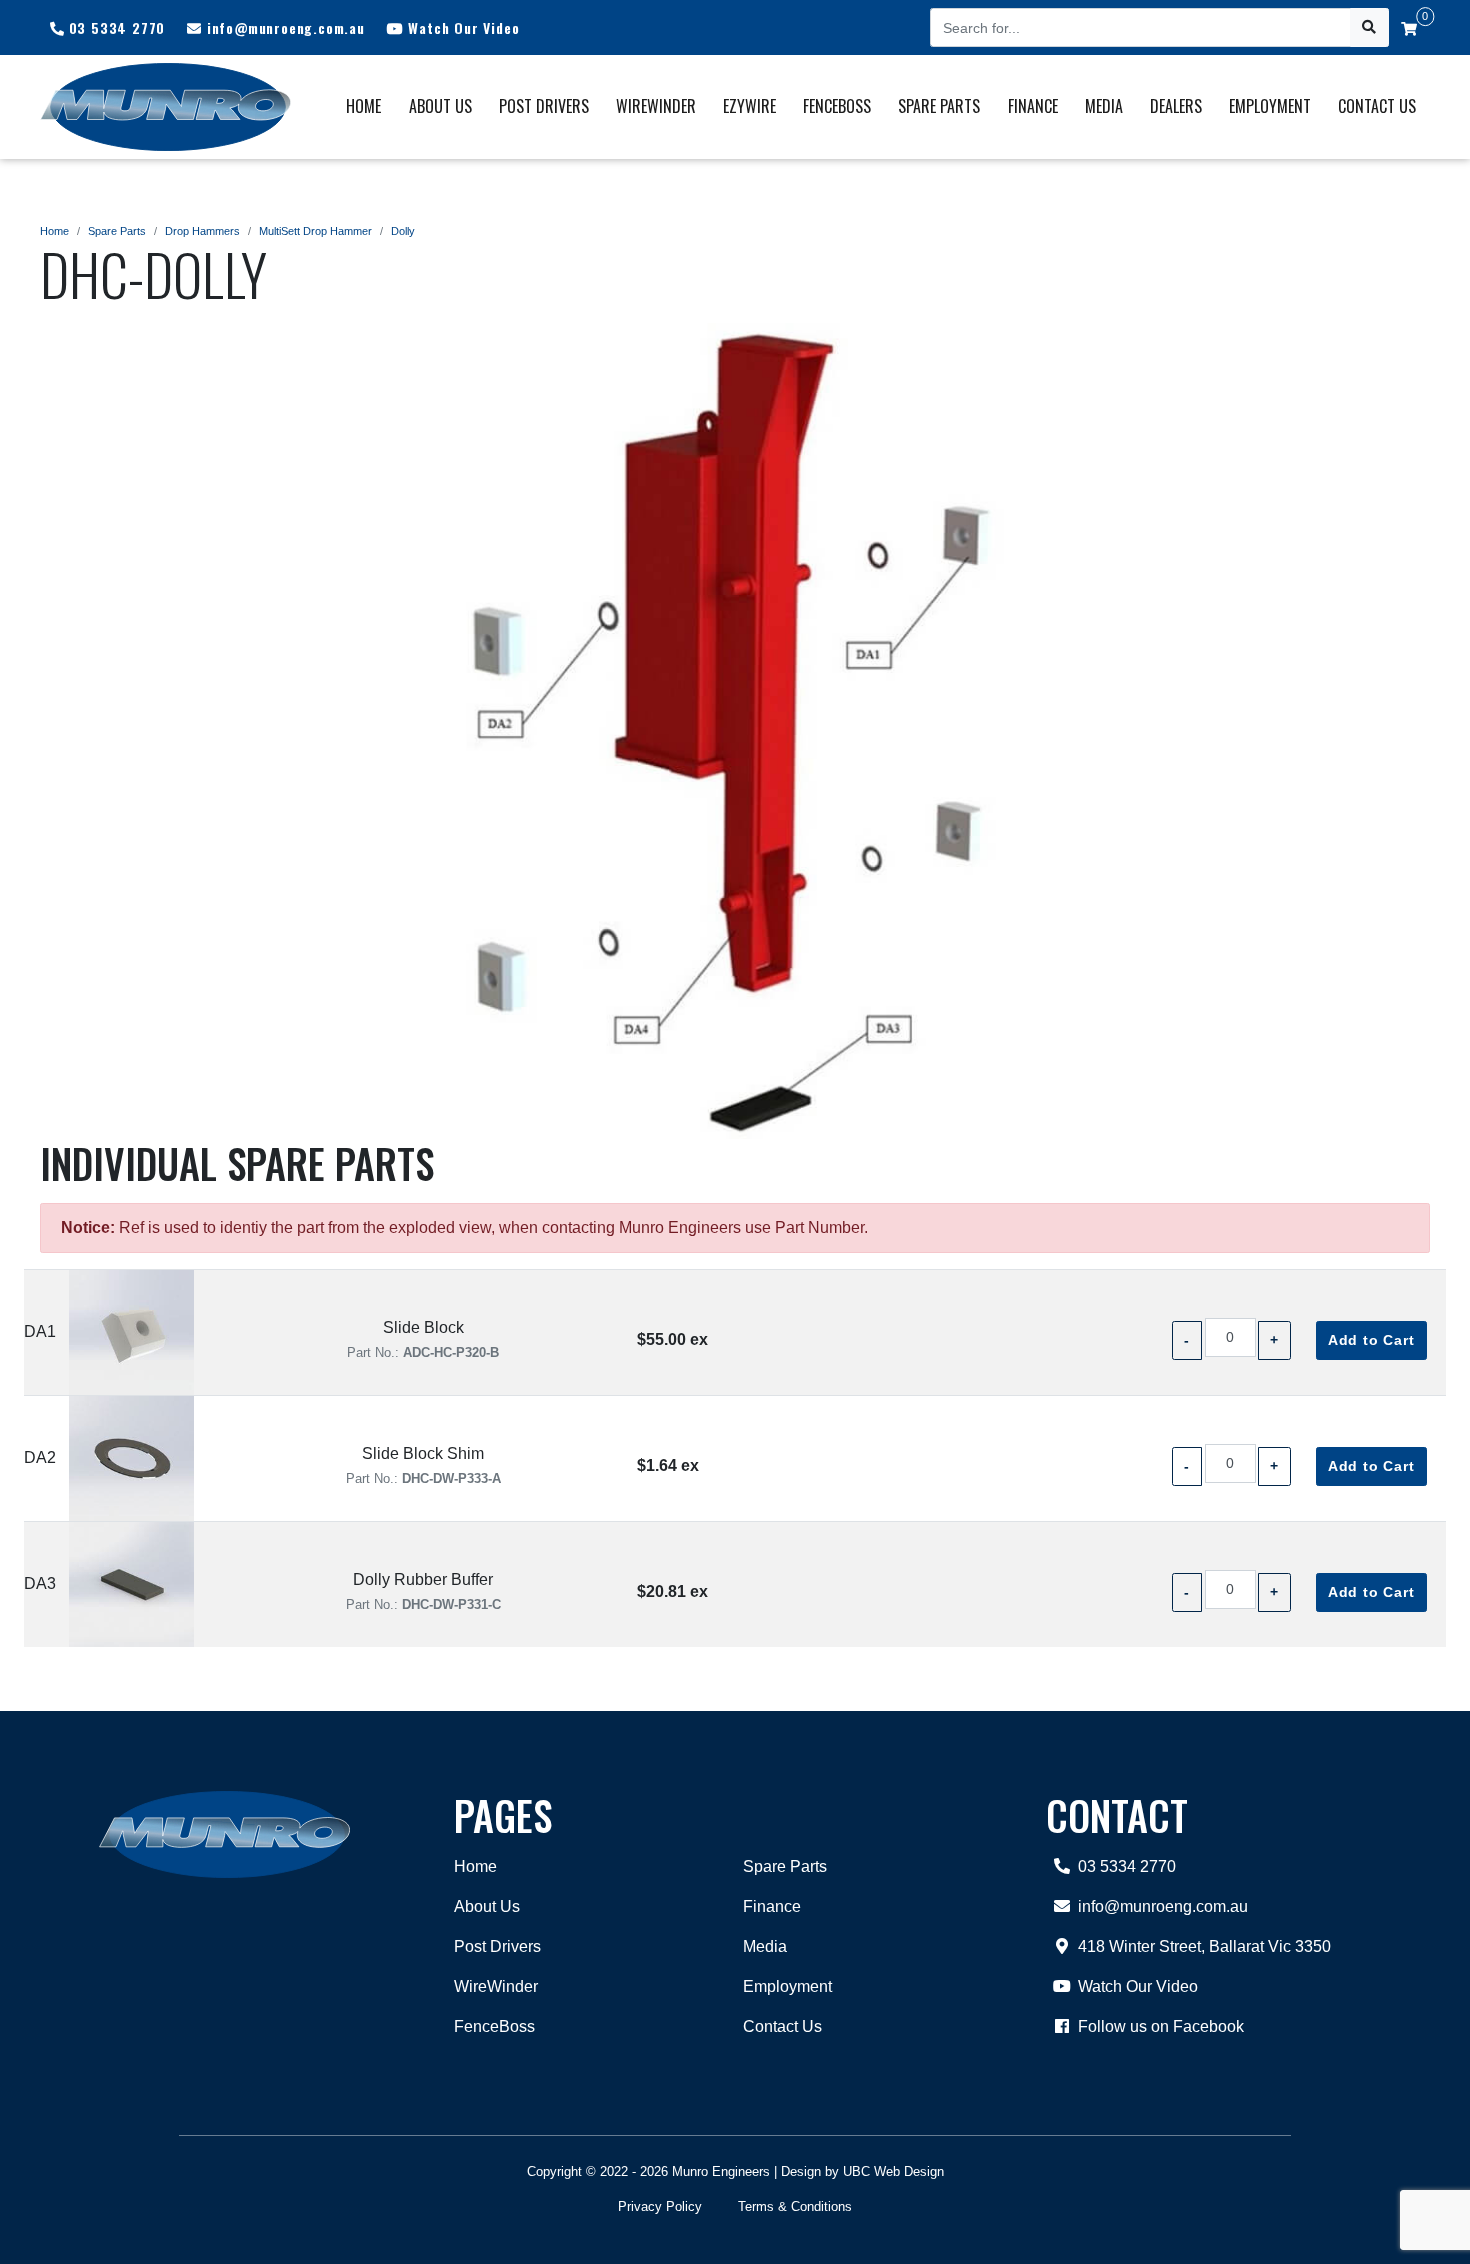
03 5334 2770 (1127, 1866)
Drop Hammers (202, 231)
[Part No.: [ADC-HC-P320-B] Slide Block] (131, 1332)
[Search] (1369, 27)
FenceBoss (494, 2026)
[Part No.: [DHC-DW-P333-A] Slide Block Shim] (131, 1458)
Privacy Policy (660, 2206)
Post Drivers (497, 1946)
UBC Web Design (893, 2171)
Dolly (403, 231)
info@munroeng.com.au (1163, 1906)
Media (765, 1946)
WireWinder (496, 1986)
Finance (772, 1906)
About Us (487, 1906)
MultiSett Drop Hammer (315, 231)
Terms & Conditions (795, 2206)
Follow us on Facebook (1161, 2026)
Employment (787, 1986)
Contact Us (782, 2026)
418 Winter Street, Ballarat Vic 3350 (1204, 1946)
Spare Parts (117, 231)
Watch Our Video (1138, 1986)
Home (54, 231)
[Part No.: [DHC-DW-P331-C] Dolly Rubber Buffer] (131, 1584)
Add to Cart (1371, 1340)
